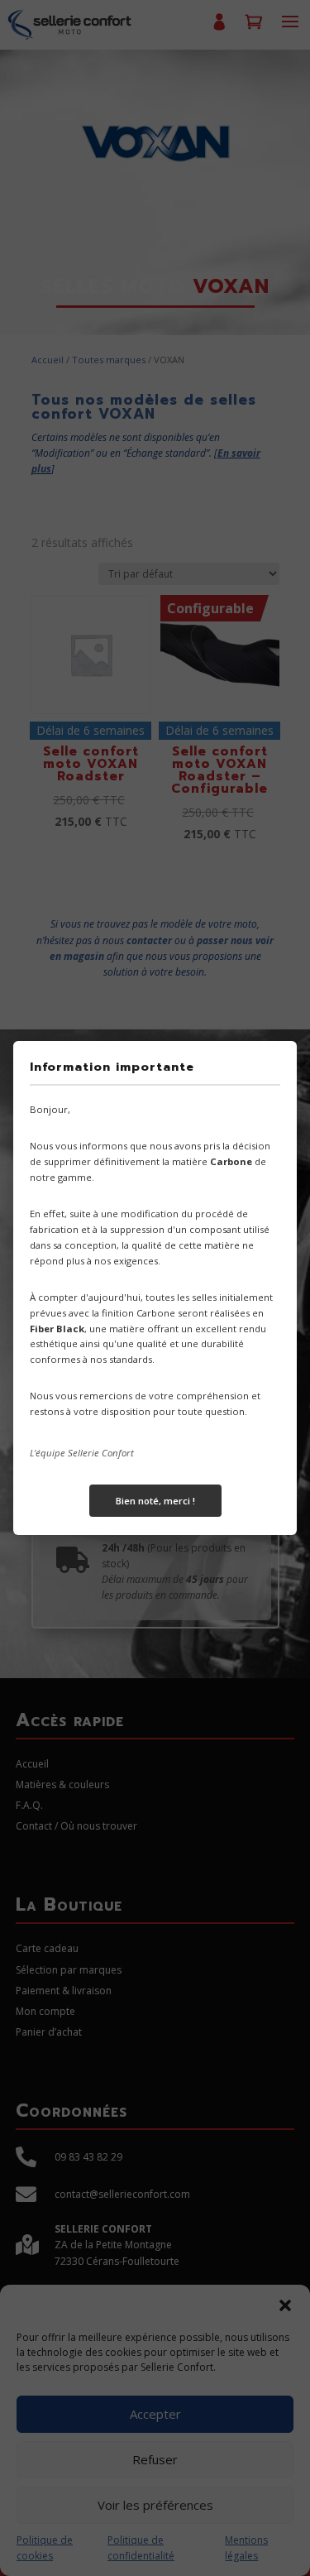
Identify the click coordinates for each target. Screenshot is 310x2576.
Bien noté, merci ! (155, 1501)
